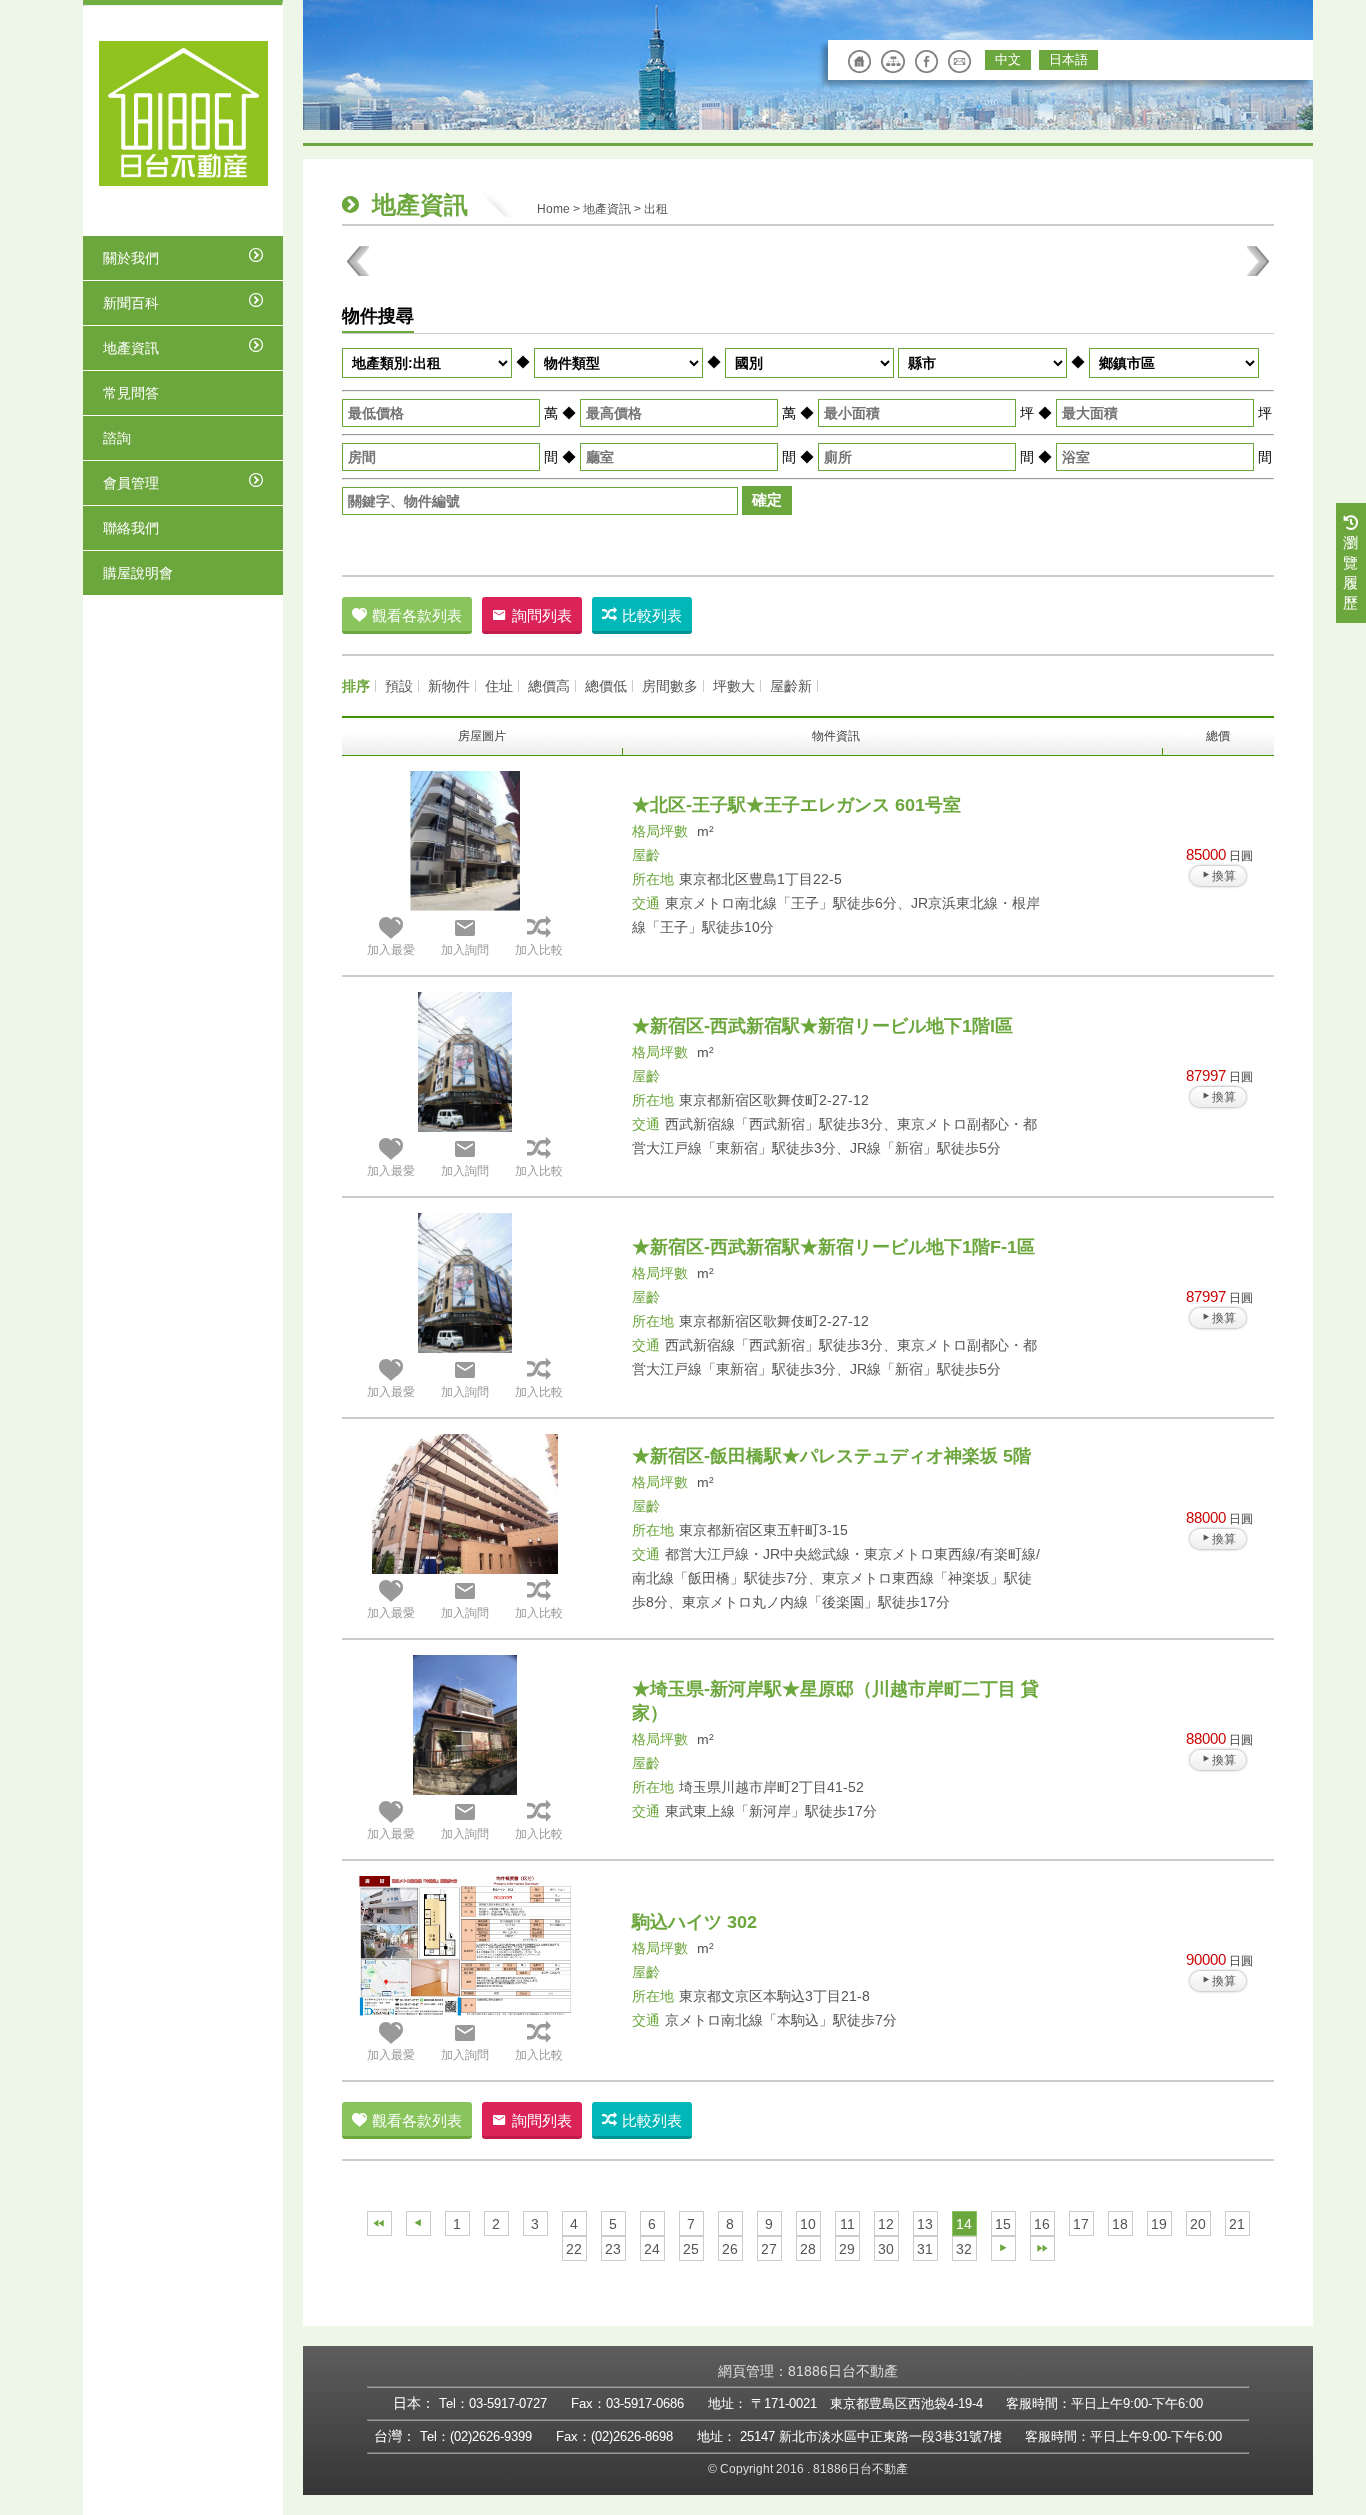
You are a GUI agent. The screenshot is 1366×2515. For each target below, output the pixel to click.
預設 (399, 686)
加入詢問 (465, 950)
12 (886, 2224)
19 (1159, 2224)
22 (574, 2249)
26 (730, 2249)
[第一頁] (379, 2223)
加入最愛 (391, 950)
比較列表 (652, 615)
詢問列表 (542, 615)
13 (925, 2224)
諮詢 (117, 438)
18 (1120, 2224)
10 (808, 2224)
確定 (767, 499)
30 (886, 2249)
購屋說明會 (138, 573)
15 (1003, 2224)
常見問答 (131, 393)
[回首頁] (183, 113)
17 (1081, 2224)
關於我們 (131, 258)
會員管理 (131, 483)
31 (925, 2249)
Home (553, 209)
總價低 (606, 686)
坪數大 (734, 686)
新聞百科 (131, 303)
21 (1237, 2224)
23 (613, 2249)
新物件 (449, 686)
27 (769, 2249)
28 (808, 2249)
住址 (499, 686)
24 (652, 2249)
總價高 (549, 686)
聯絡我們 (131, 528)
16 (1042, 2224)
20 (1198, 2224)
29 (847, 2249)
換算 (1224, 876)
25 (691, 2249)
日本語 (1068, 59)
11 (847, 2224)
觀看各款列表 (417, 615)
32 (964, 2249)
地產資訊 (131, 348)
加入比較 (539, 950)
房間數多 (670, 686)
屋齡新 (791, 686)
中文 (1008, 59)
